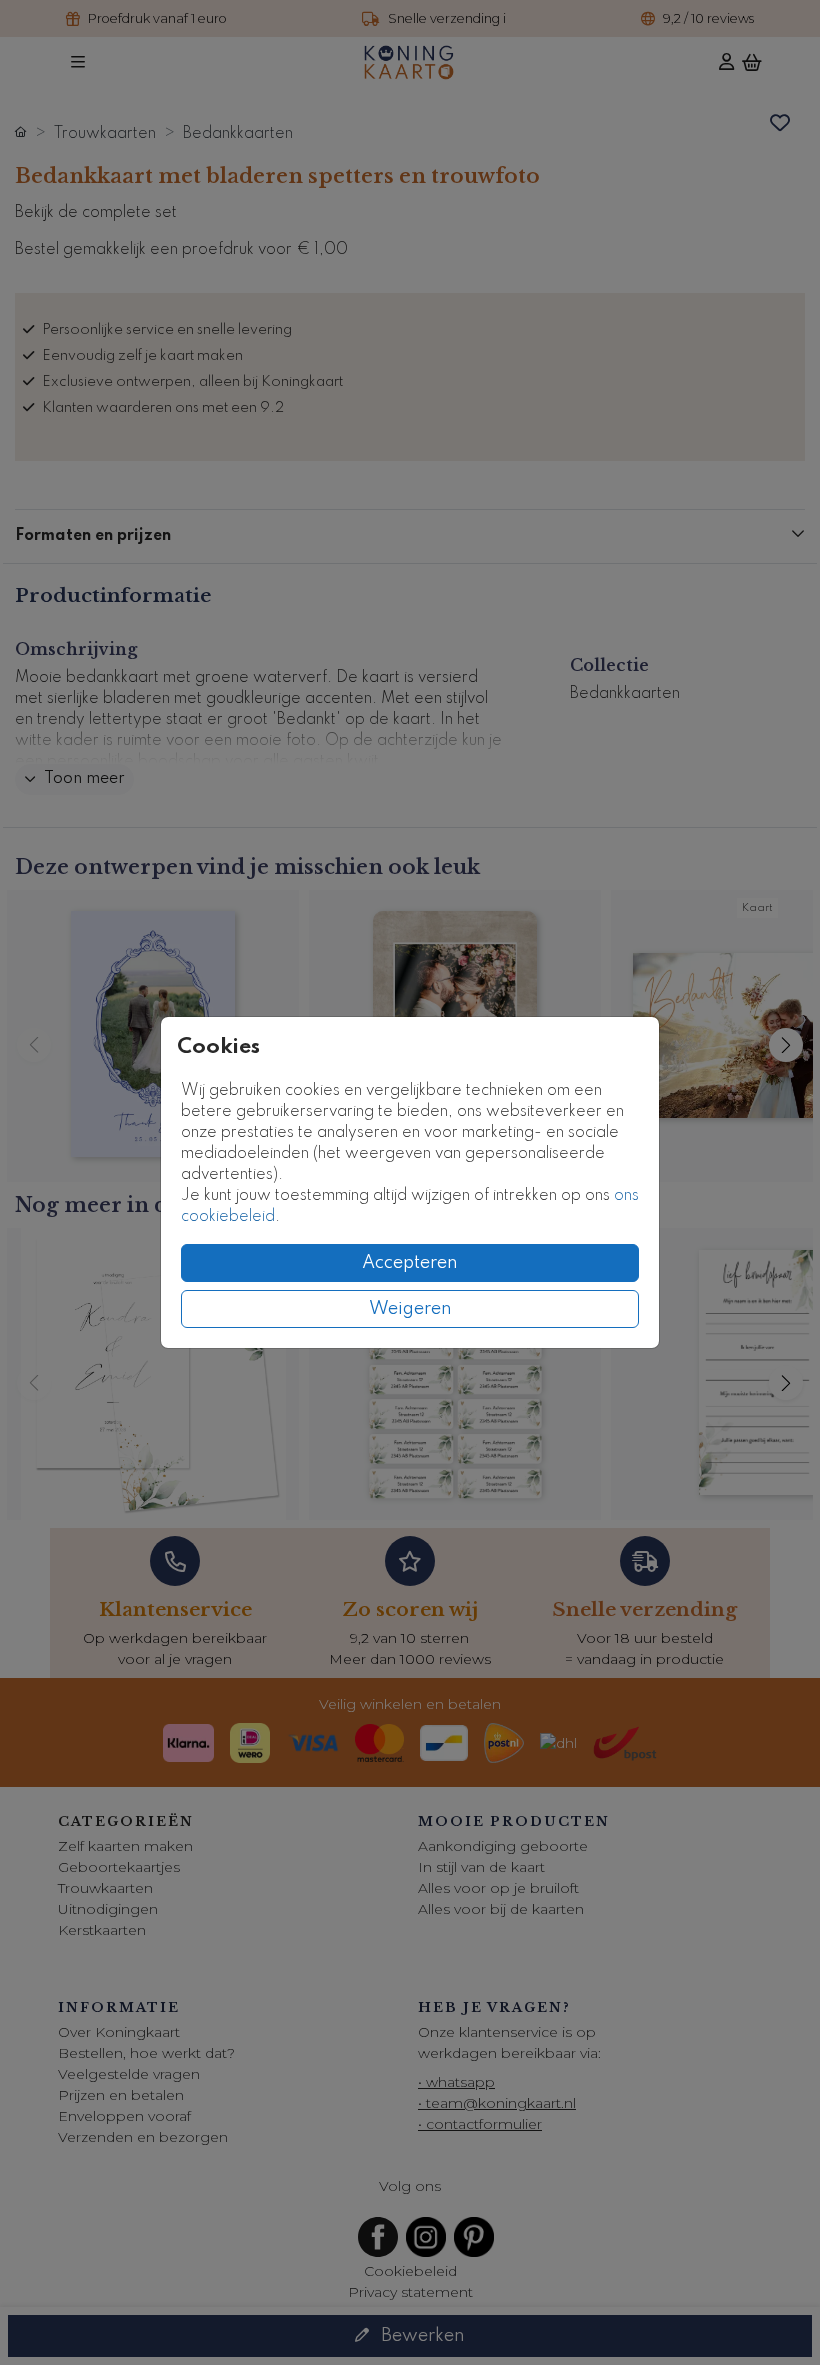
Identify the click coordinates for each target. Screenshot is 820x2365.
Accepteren (410, 1263)
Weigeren (410, 1309)
